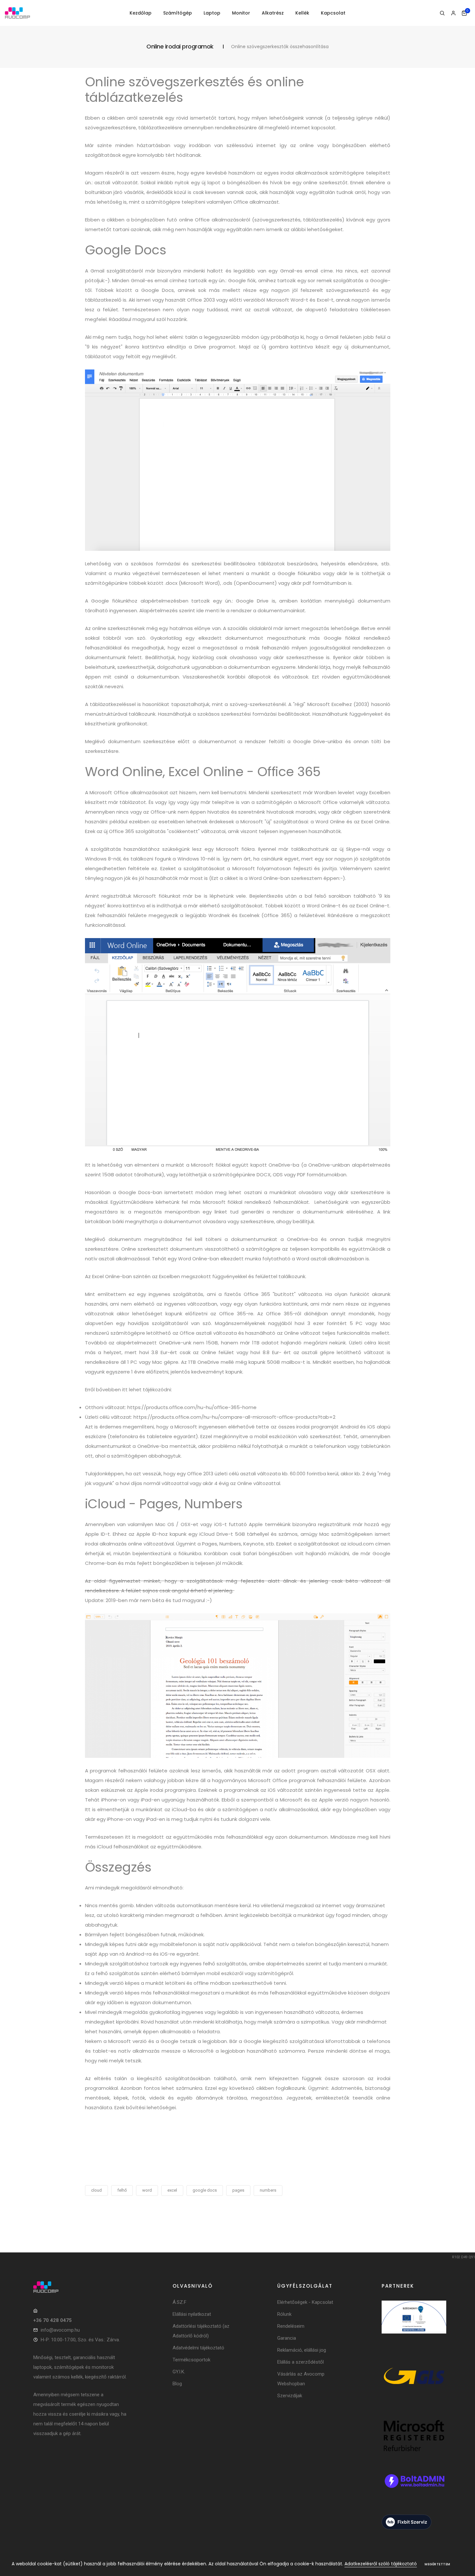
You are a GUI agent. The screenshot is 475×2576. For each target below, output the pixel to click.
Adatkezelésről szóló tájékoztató (381, 2564)
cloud (96, 2190)
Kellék (302, 13)
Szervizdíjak (290, 2396)
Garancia (287, 2338)
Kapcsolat (333, 13)
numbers (268, 2190)
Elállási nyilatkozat (192, 2314)
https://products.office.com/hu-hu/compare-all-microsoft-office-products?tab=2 (234, 1417)
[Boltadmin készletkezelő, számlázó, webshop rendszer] (414, 2490)
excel (172, 2190)
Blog (177, 2384)
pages (238, 2190)
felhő (122, 2190)
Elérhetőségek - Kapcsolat (305, 2302)
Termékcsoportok (191, 2360)
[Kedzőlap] (81, 2287)
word (147, 2190)
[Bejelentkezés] (453, 13)
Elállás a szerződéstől (301, 2362)
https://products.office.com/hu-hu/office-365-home (192, 1407)
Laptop (212, 13)
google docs (205, 2190)
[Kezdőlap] (17, 13)
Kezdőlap (141, 13)
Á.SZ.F (179, 2302)
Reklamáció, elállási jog (302, 2350)
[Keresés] (442, 13)
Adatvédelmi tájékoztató (198, 2348)
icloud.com (361, 1544)
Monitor (241, 13)
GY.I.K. (179, 2372)
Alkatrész (273, 13)
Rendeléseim (291, 2326)
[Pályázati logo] (414, 2326)
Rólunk (284, 2314)
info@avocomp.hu (60, 2330)
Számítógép (178, 13)
